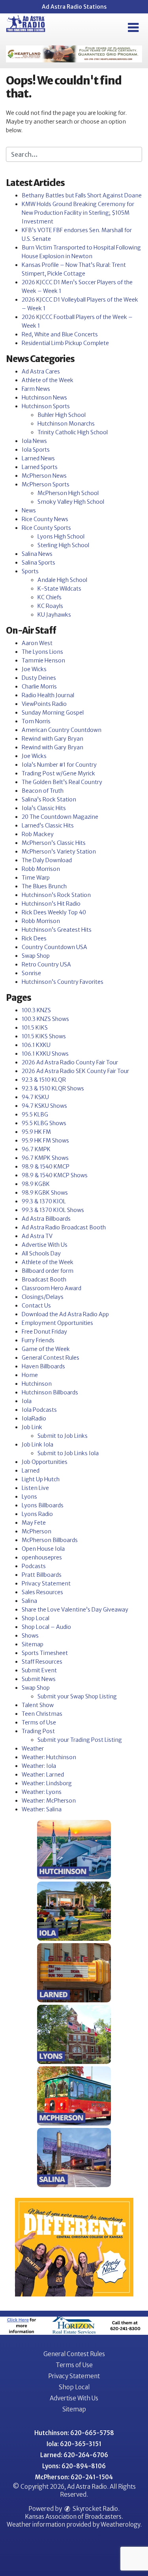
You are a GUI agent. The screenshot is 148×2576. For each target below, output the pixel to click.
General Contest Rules (51, 1358)
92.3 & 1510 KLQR (44, 1080)
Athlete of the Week (48, 380)
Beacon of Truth (43, 791)
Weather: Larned (43, 1775)
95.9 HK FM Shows (45, 1141)
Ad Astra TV (37, 1236)
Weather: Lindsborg (47, 1783)
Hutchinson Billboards (50, 1392)
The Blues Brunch (44, 886)
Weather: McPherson (49, 1801)
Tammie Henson (43, 660)
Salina (29, 1601)
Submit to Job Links (63, 1436)
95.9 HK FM (36, 1132)
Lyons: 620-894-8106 (74, 2466)
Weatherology (120, 2524)
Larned (31, 1471)
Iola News (34, 441)
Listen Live (35, 1488)
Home (30, 1375)
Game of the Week (46, 1349)
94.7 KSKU (35, 1097)
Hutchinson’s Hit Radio (51, 904)
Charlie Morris (39, 687)
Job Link (32, 1427)
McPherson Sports (46, 484)
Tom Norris (36, 721)
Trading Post (38, 1731)
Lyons (29, 1497)
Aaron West (37, 643)
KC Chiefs (50, 597)
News (29, 510)
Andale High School (62, 580)
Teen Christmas (42, 1714)
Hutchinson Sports (46, 406)
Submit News (39, 1679)
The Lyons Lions (42, 652)
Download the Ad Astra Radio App (65, 1314)
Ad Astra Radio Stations (74, 7)
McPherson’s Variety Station (59, 852)
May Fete (34, 1523)
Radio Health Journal (48, 695)
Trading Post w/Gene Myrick (58, 773)
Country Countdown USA (54, 947)
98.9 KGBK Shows (45, 1193)
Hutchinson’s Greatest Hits (57, 930)
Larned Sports (40, 467)
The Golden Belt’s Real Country (62, 782)
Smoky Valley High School (71, 502)
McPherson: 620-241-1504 (74, 2477)
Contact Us (36, 1306)
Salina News (37, 554)
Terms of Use (39, 1722)
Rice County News (45, 519)
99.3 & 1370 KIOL (44, 1201)
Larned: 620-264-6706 (74, 2455)
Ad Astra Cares (41, 371)
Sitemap (33, 1644)
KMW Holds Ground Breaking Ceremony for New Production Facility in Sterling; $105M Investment (78, 213)
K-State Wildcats (59, 589)
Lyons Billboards (43, 1505)
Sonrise (31, 973)
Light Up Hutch (41, 1479)
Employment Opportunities (57, 1323)
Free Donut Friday (44, 1332)
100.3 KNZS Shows (45, 1019)
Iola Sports (36, 450)
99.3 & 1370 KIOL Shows (53, 1210)
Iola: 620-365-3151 (74, 2444)
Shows (30, 1636)
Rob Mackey (38, 834)
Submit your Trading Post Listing (80, 1740)
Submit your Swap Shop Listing (77, 1696)
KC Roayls (50, 606)
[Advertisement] (74, 54)
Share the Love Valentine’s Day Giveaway (75, 1610)
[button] (133, 28)
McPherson (37, 1531)
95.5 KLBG (35, 1114)
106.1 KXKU (36, 1045)
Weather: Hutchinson (49, 1757)
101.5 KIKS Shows (44, 1036)
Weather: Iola (39, 1766)
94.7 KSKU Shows (44, 1106)
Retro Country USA (46, 964)
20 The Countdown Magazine (60, 817)
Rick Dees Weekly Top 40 (54, 912)
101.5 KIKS (35, 1028)
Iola (27, 1401)
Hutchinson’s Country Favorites (63, 982)
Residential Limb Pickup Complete (65, 343)
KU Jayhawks (54, 615)
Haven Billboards (43, 1366)
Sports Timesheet (45, 1653)
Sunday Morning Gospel (53, 713)
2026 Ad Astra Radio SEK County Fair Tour (75, 1071)
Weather (33, 1749)
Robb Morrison (41, 869)
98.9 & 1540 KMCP (46, 1167)
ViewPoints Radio (44, 704)
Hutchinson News (44, 398)
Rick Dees (34, 938)
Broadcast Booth (44, 1280)
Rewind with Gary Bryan (52, 739)
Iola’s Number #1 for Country (59, 765)
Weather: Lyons (42, 1792)
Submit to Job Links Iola (68, 1453)
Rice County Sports (46, 528)
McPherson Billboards (50, 1540)
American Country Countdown (62, 730)
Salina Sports (38, 563)
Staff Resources (42, 1662)
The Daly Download (47, 860)
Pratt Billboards (42, 1575)
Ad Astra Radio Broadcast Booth (64, 1227)
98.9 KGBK (36, 1184)
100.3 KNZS (36, 1010)
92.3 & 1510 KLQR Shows (53, 1088)
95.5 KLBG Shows (44, 1123)
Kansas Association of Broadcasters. (74, 2517)
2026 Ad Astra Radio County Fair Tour (70, 1062)
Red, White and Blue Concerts (60, 334)
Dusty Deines (39, 678)
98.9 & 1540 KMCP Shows (55, 1175)
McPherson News (44, 476)
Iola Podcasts (39, 1410)
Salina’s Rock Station (49, 799)
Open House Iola (43, 1549)
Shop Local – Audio (46, 1627)
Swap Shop (36, 956)
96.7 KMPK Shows (45, 1158)
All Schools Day (41, 1253)
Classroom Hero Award (52, 1288)
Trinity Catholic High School (73, 432)
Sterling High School (63, 545)
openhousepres (42, 1557)
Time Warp (36, 878)
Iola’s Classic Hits (44, 808)
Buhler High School (62, 415)
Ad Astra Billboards (46, 1219)
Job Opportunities (45, 1462)
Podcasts (34, 1566)
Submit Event (39, 1670)
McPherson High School (68, 493)
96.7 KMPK (36, 1149)
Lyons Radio (37, 1514)
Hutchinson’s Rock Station (56, 895)
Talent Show (38, 1705)
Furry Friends (38, 1340)
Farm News (36, 389)
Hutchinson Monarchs (66, 424)
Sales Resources (42, 1592)
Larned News (38, 458)
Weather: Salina (42, 1809)
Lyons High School (61, 537)
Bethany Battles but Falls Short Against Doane (82, 195)
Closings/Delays (43, 1297)
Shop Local (36, 1618)
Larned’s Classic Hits (48, 826)
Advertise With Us (45, 1245)
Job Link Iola (37, 1445)
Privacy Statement (46, 1583)
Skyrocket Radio (95, 2509)
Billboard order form (48, 1271)
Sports (30, 571)
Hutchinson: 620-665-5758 (74, 2433)
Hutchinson (37, 1384)
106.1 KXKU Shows (45, 1054)
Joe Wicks (34, 669)
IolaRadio (34, 1418)
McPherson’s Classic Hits (54, 843)
